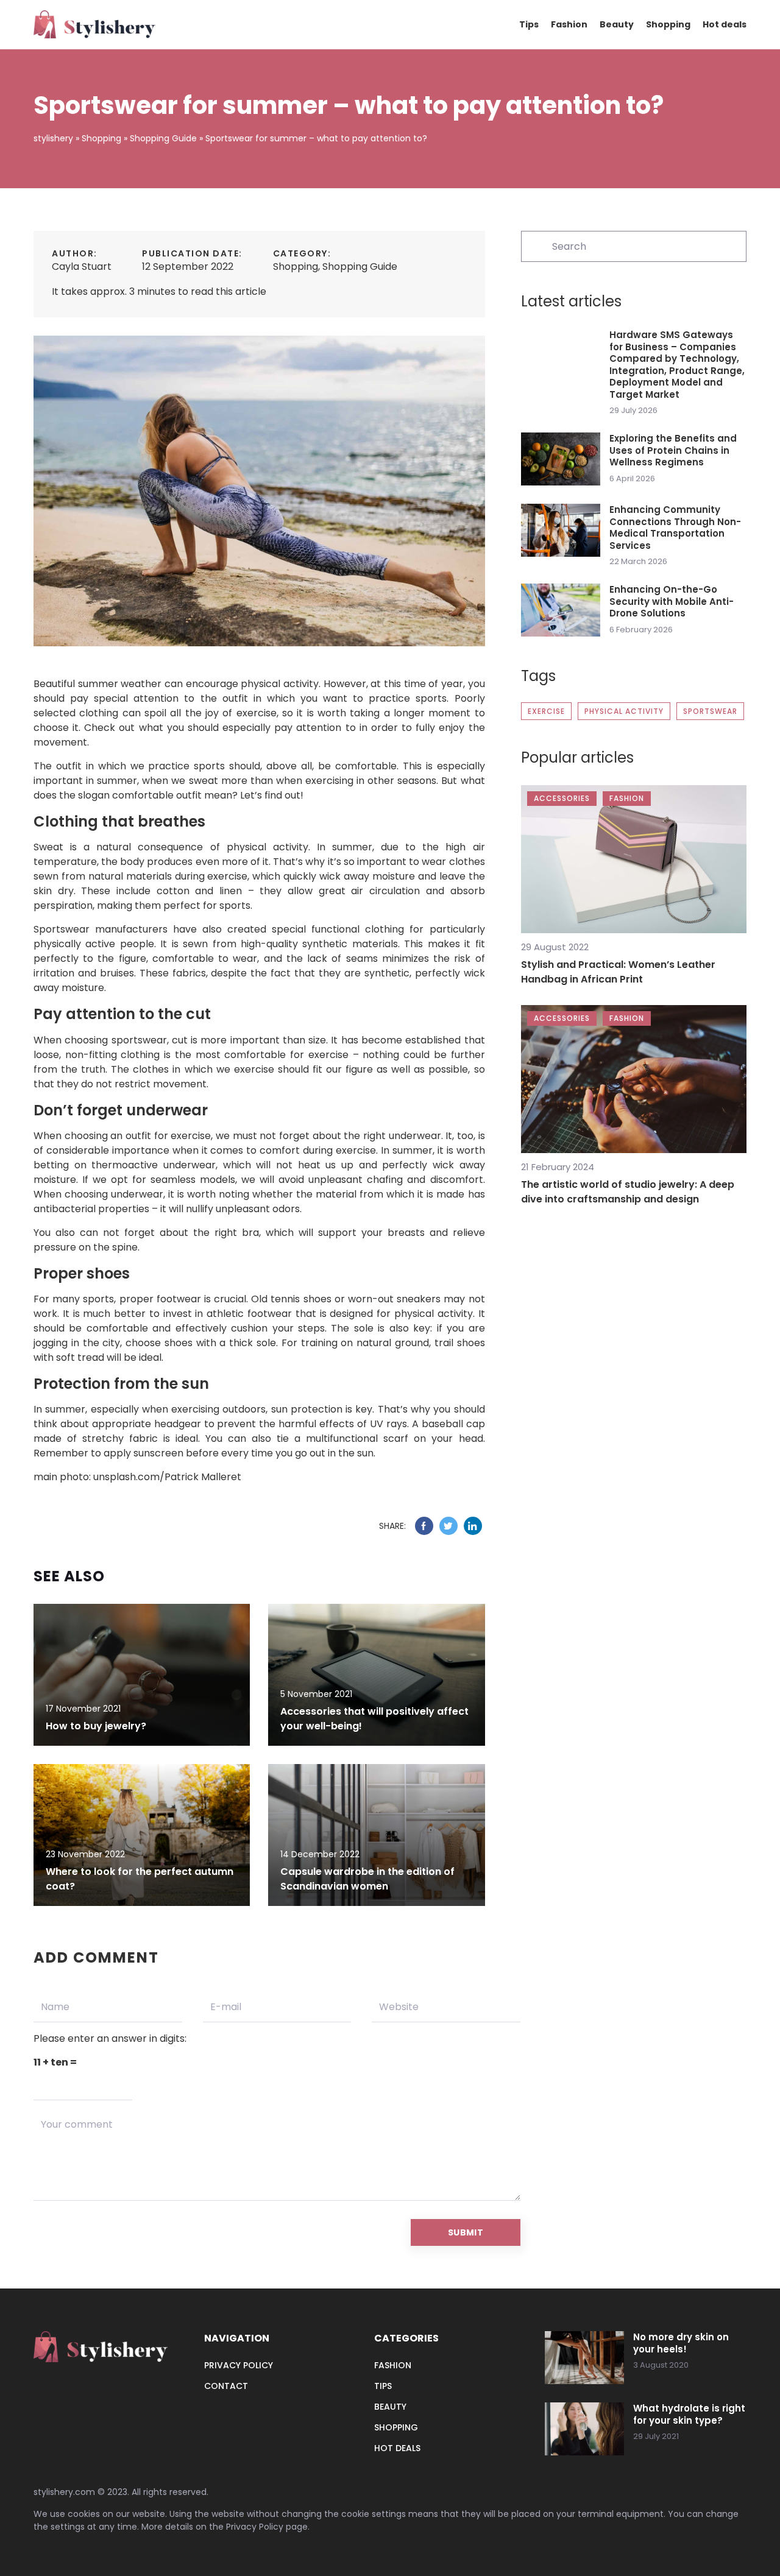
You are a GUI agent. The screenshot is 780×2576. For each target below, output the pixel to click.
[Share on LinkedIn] (473, 1526)
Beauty (617, 24)
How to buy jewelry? (96, 1726)
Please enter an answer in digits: (110, 2038)
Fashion (569, 24)
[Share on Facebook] (424, 1526)
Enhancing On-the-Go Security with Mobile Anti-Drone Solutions (672, 602)
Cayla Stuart (82, 266)
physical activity (624, 711)
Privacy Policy (255, 2527)
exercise (546, 711)
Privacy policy (239, 2365)
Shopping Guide (360, 266)
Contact (226, 2386)
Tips (529, 24)
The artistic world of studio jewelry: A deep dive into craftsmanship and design (628, 1192)
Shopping (668, 24)
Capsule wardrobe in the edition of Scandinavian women (367, 1879)
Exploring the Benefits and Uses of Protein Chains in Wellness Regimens (673, 450)
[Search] (536, 245)
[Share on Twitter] (448, 1526)
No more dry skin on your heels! (681, 2343)
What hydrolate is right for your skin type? (689, 2414)
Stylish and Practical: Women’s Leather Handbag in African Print (618, 972)
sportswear (710, 711)
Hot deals (725, 24)
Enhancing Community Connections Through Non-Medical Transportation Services (675, 528)
